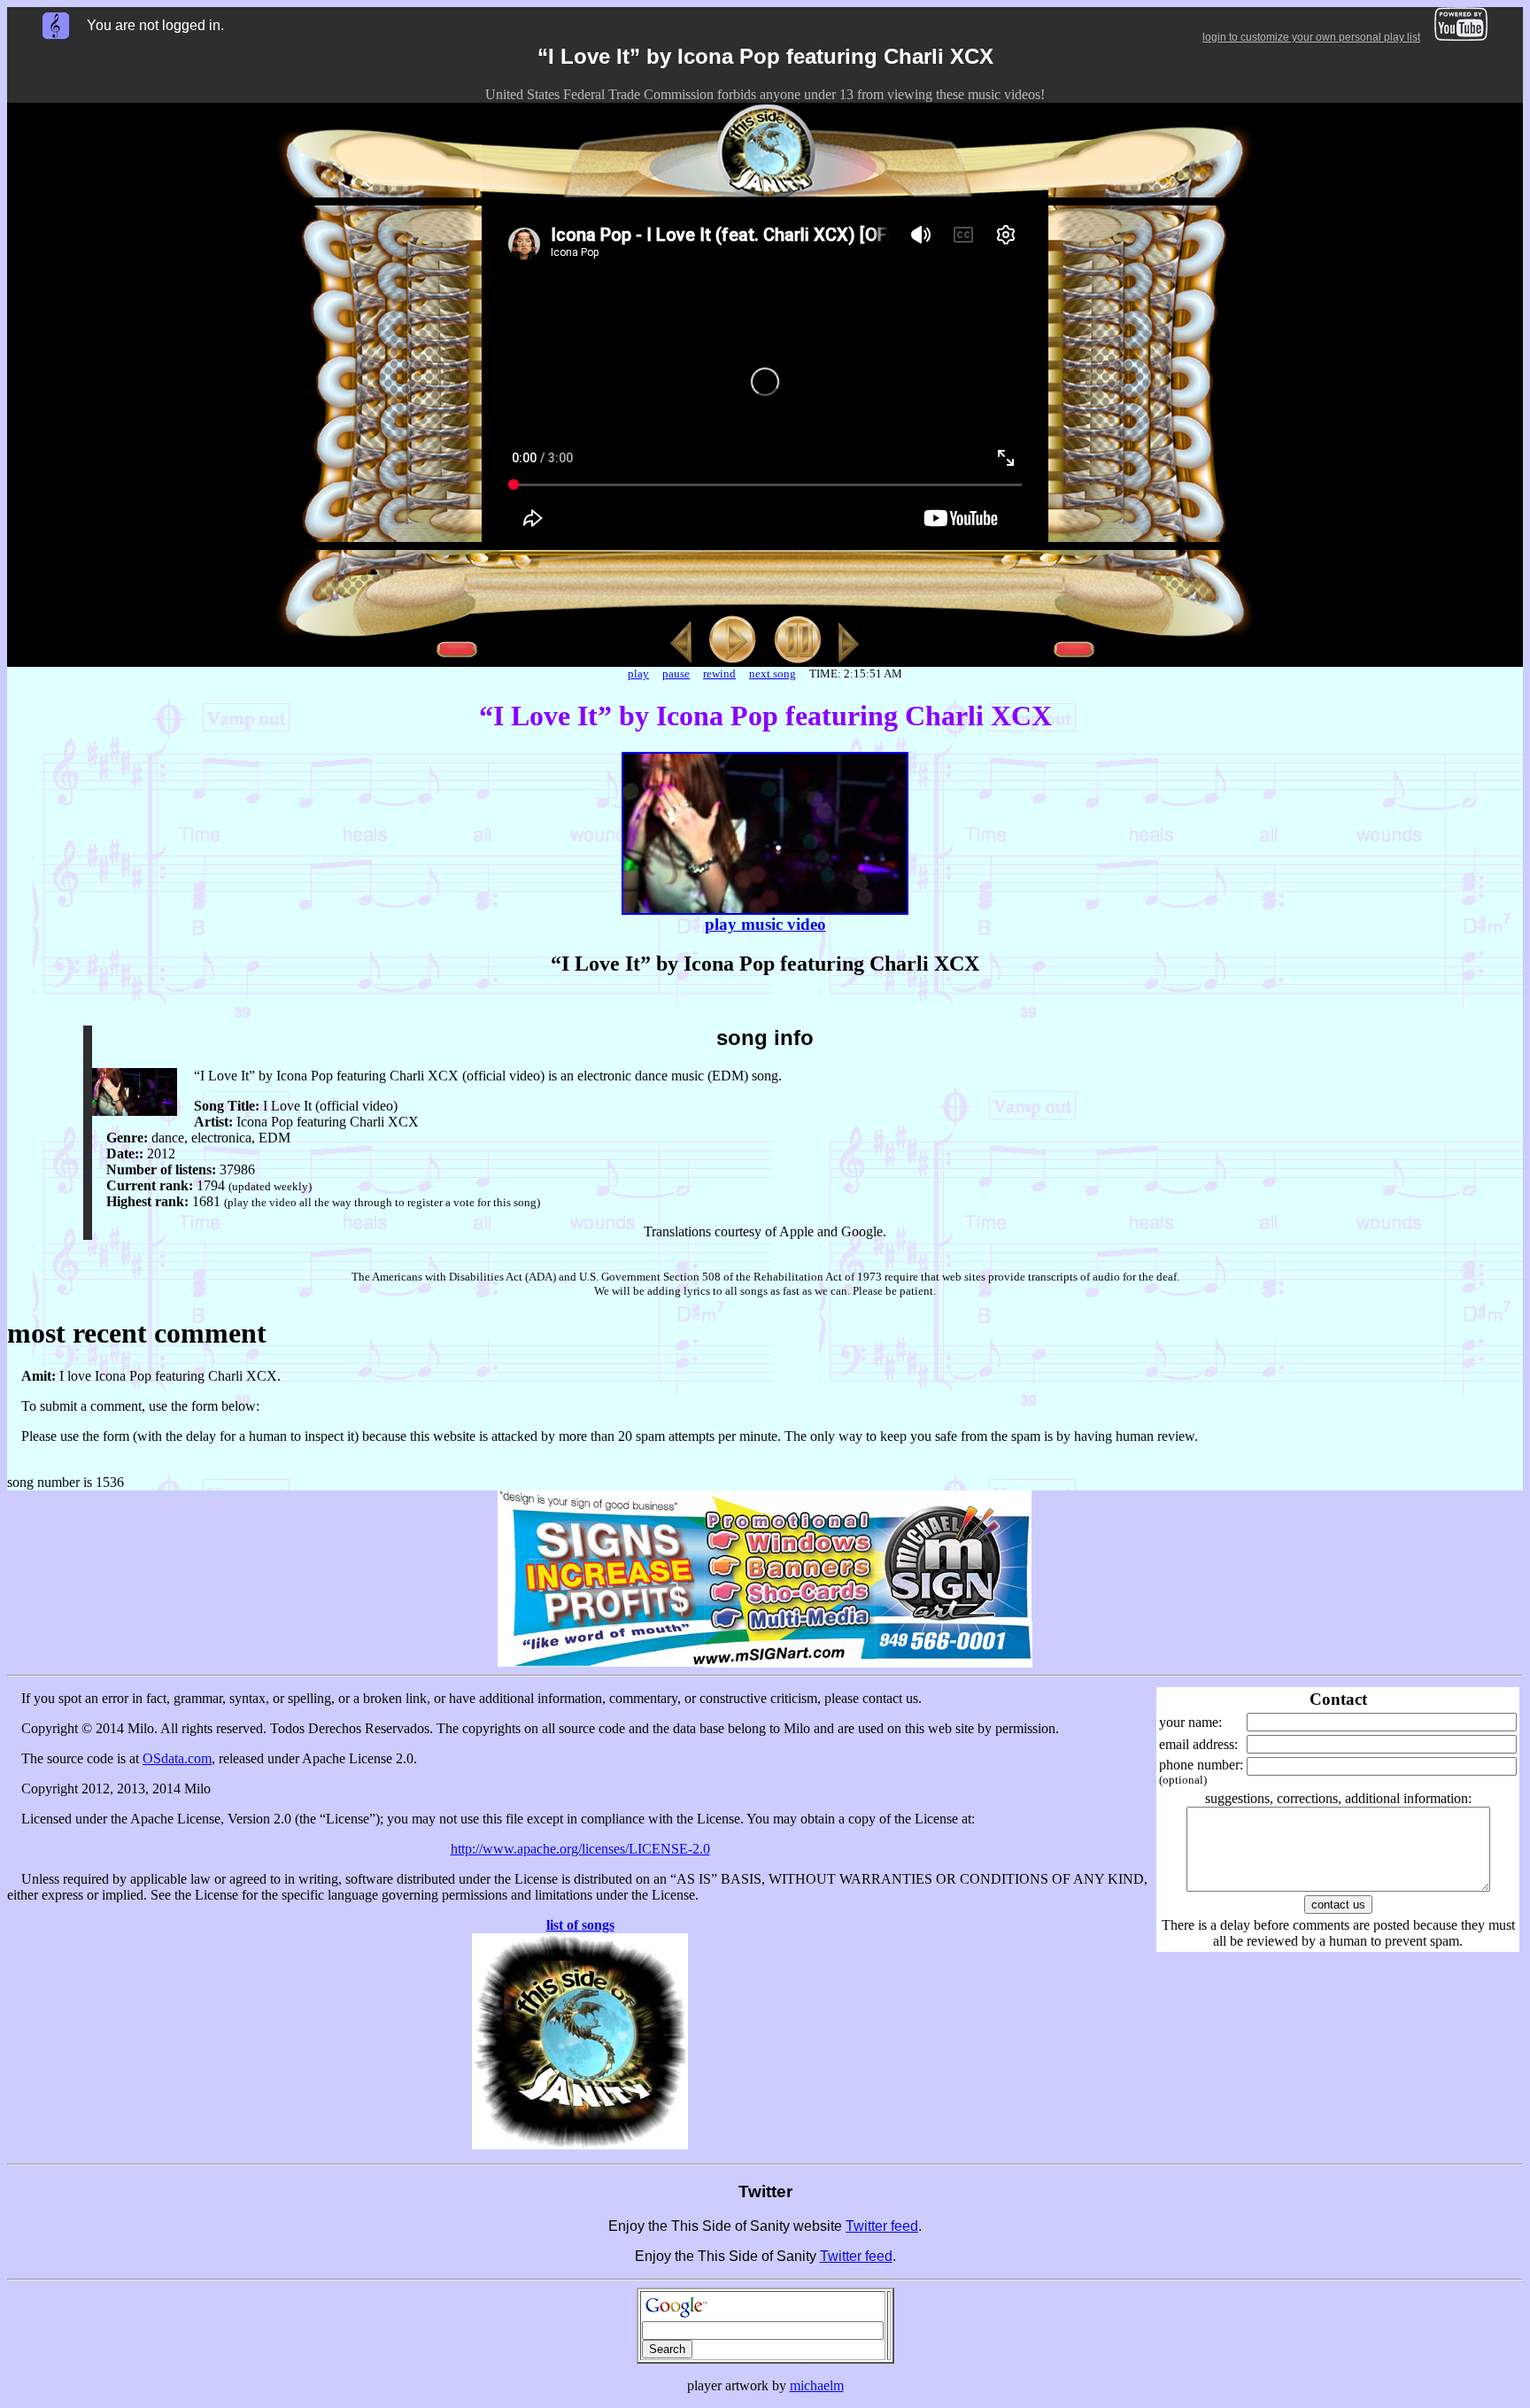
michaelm (817, 2385)
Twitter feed (882, 2226)
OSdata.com (177, 1758)
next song (773, 674)
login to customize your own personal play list (1311, 37)
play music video (765, 924)
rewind (719, 674)
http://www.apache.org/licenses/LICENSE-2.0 (580, 1849)
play (638, 674)
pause (676, 674)
